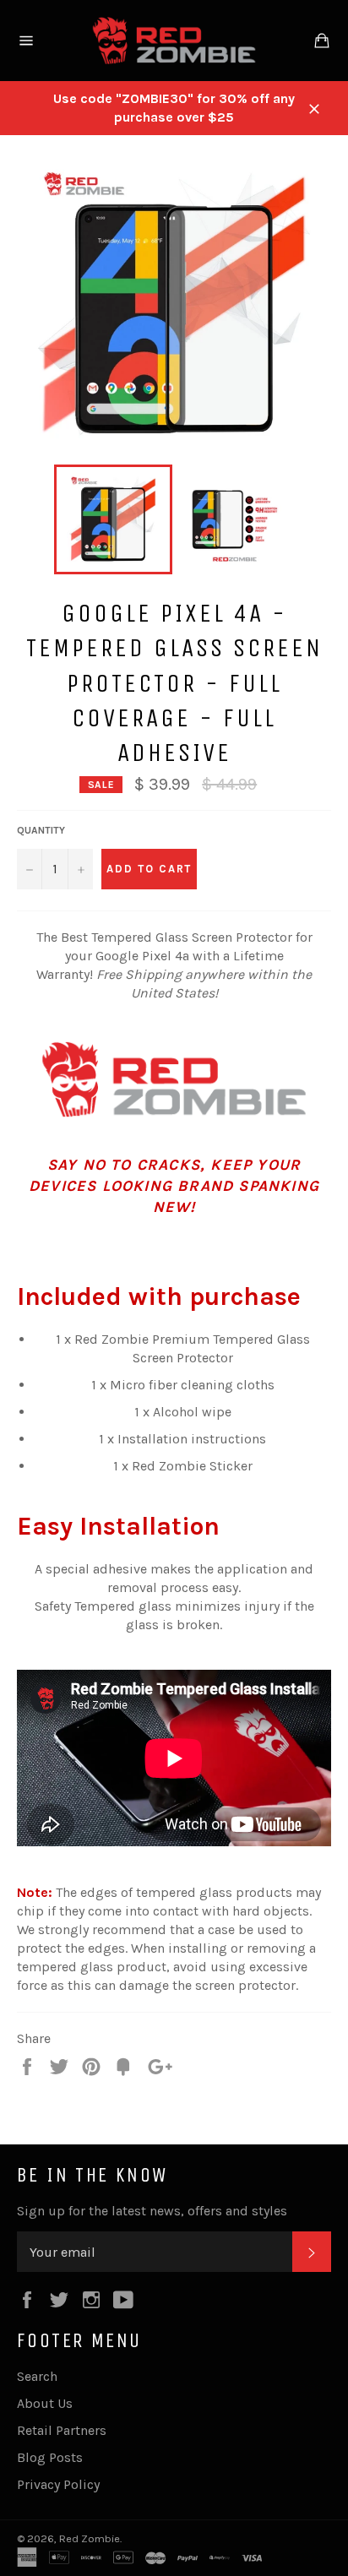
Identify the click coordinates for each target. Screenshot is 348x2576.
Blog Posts (50, 2457)
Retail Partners (62, 2430)
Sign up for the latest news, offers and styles (152, 2211)
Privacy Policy (58, 2484)
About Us (45, 2403)
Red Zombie (90, 2538)
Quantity (41, 830)
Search (37, 2376)
